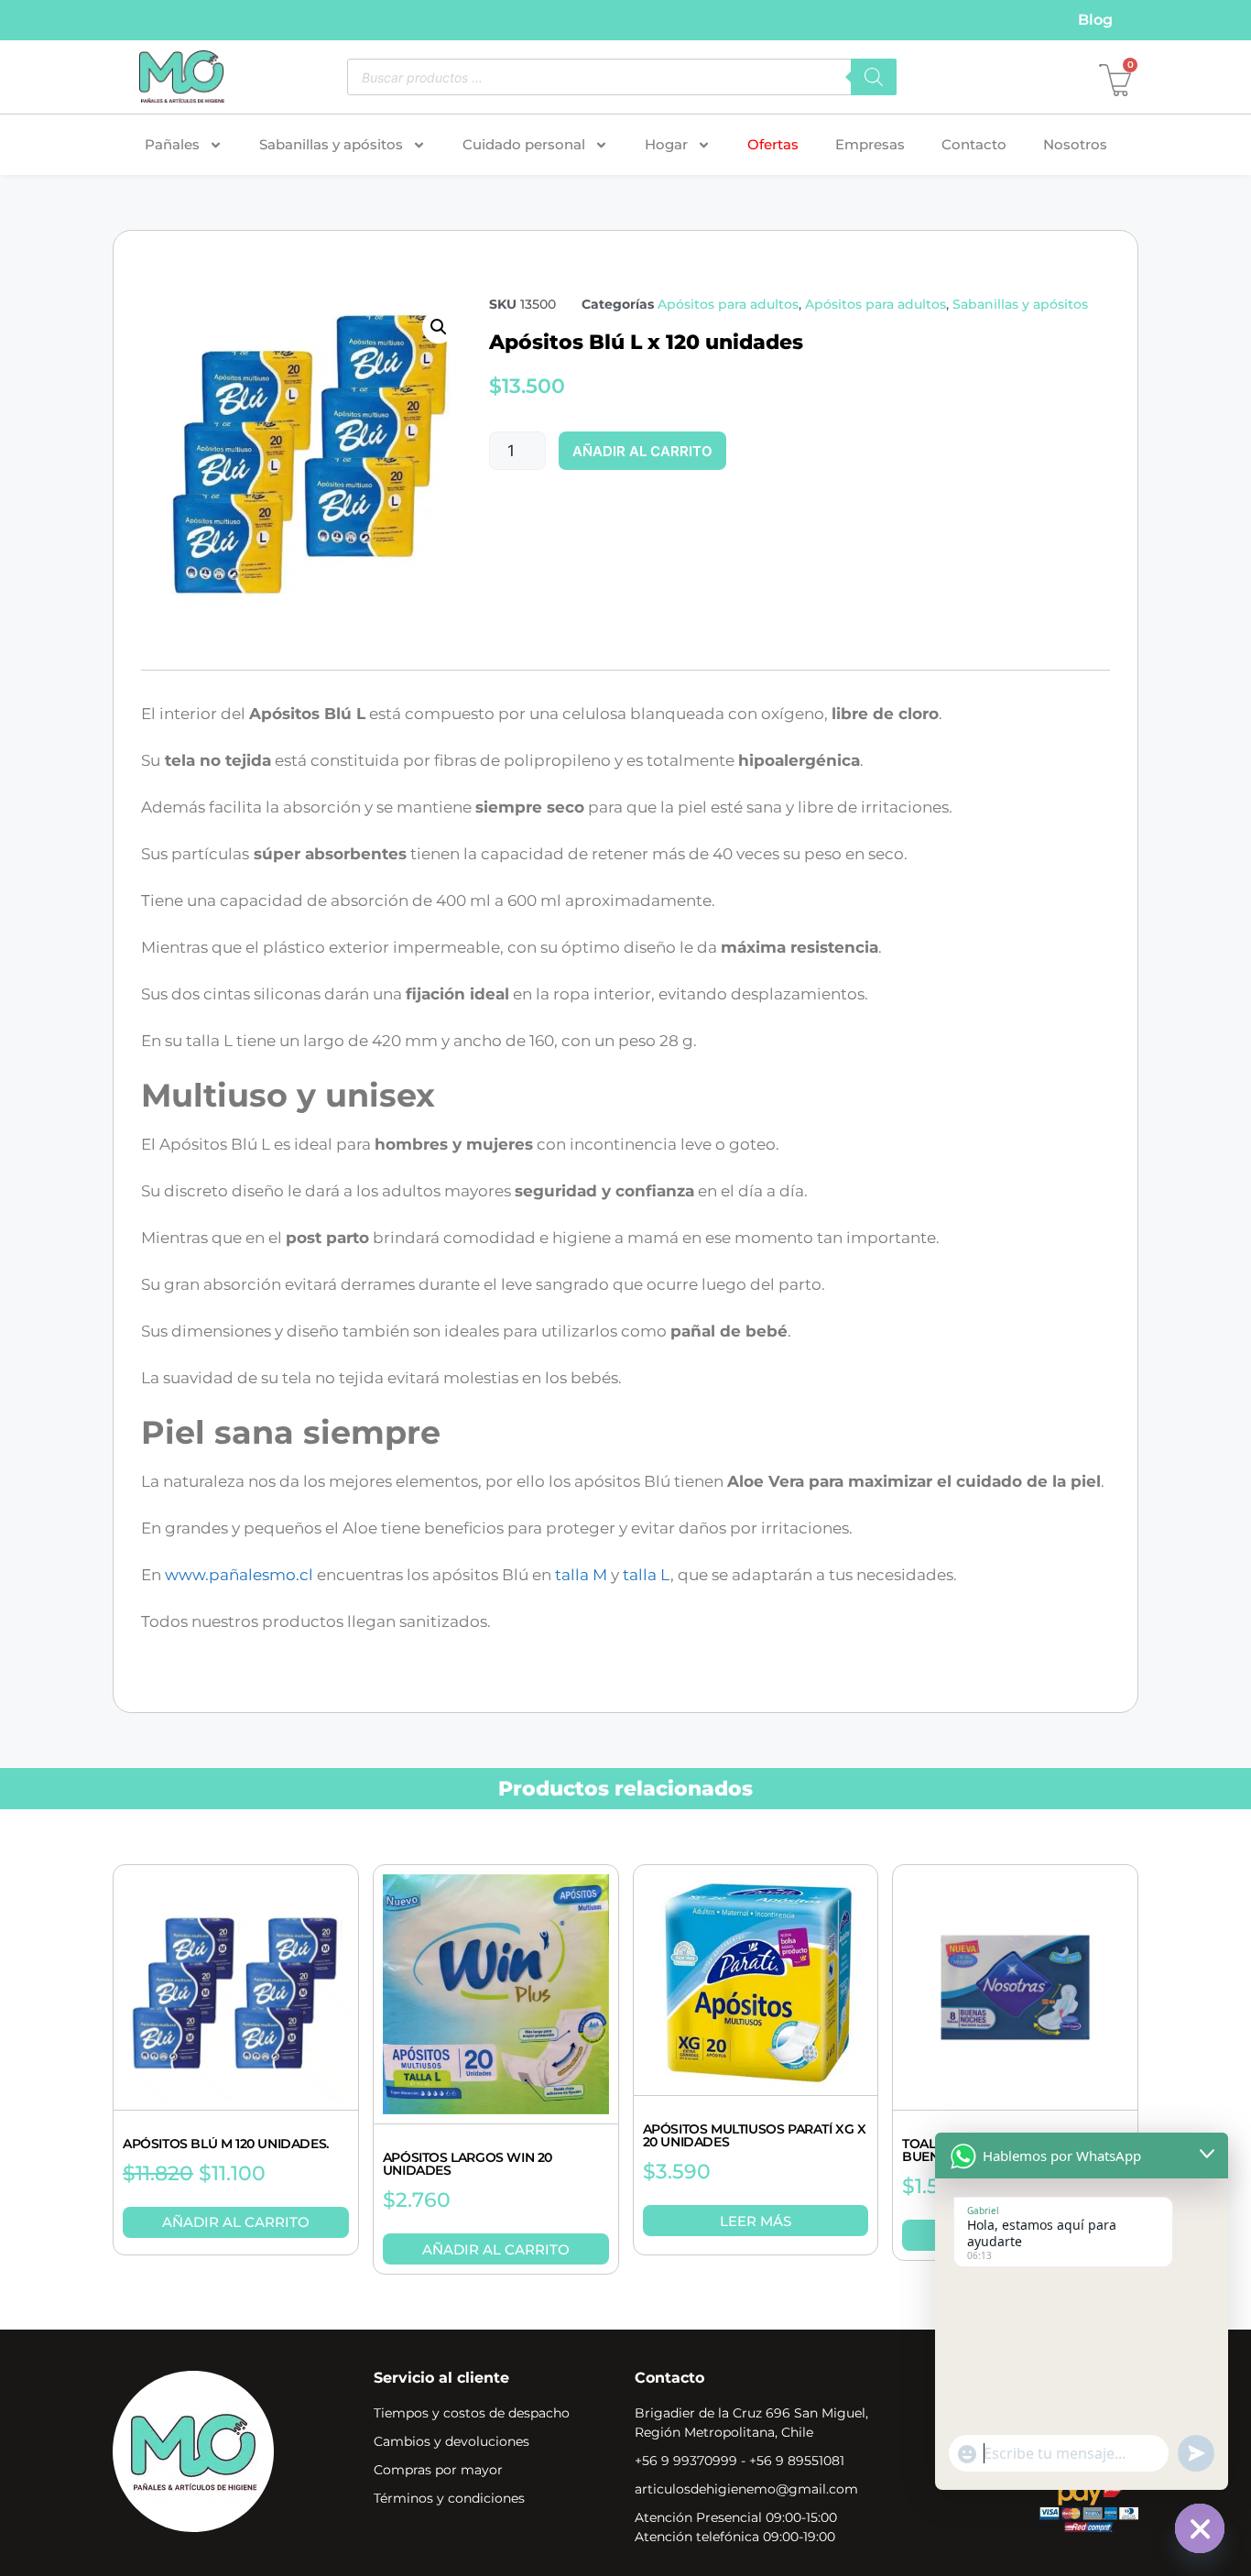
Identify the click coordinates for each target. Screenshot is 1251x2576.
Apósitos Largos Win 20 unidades (468, 2164)
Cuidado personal (524, 144)
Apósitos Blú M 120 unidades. (226, 2144)
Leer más (756, 2221)
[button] (439, 327)
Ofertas (773, 144)
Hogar (666, 144)
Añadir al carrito (642, 451)
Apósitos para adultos (728, 304)
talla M (581, 1575)
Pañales (172, 144)
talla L (647, 1575)
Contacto (974, 144)
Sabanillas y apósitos (331, 144)
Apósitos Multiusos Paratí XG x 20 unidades (755, 2135)
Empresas (870, 144)
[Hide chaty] (1200, 2528)
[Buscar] (874, 77)
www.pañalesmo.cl (239, 1575)
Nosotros (1075, 144)
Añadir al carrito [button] (236, 2222)
